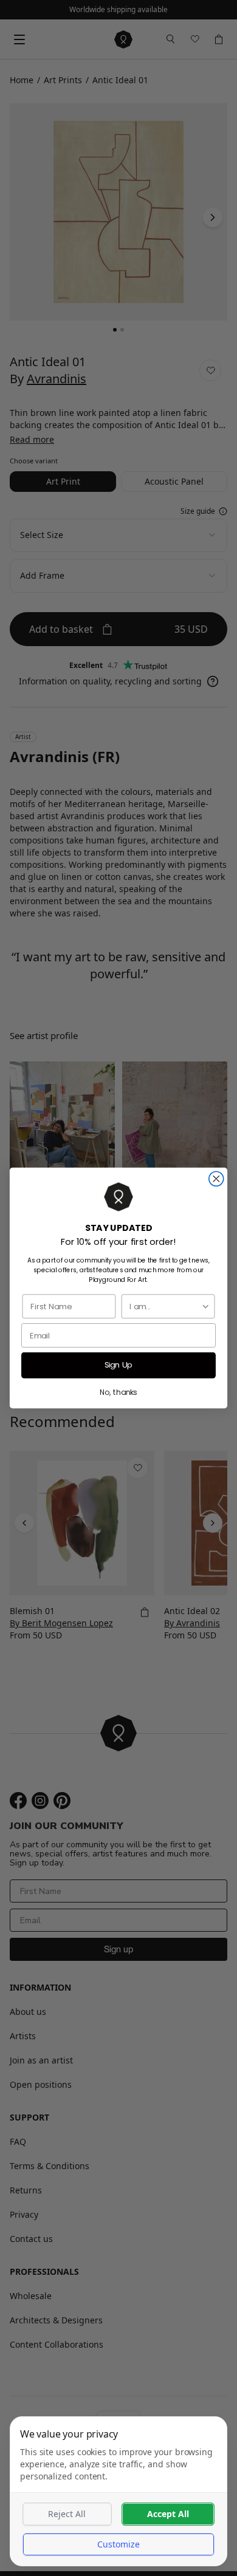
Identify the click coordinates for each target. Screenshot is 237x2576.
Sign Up (118, 1365)
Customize (118, 2544)
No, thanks (118, 1392)
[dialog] (118, 2491)
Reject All (67, 2514)
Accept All (168, 2514)
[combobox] (165, 1306)
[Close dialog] (216, 1179)
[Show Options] (205, 1306)
